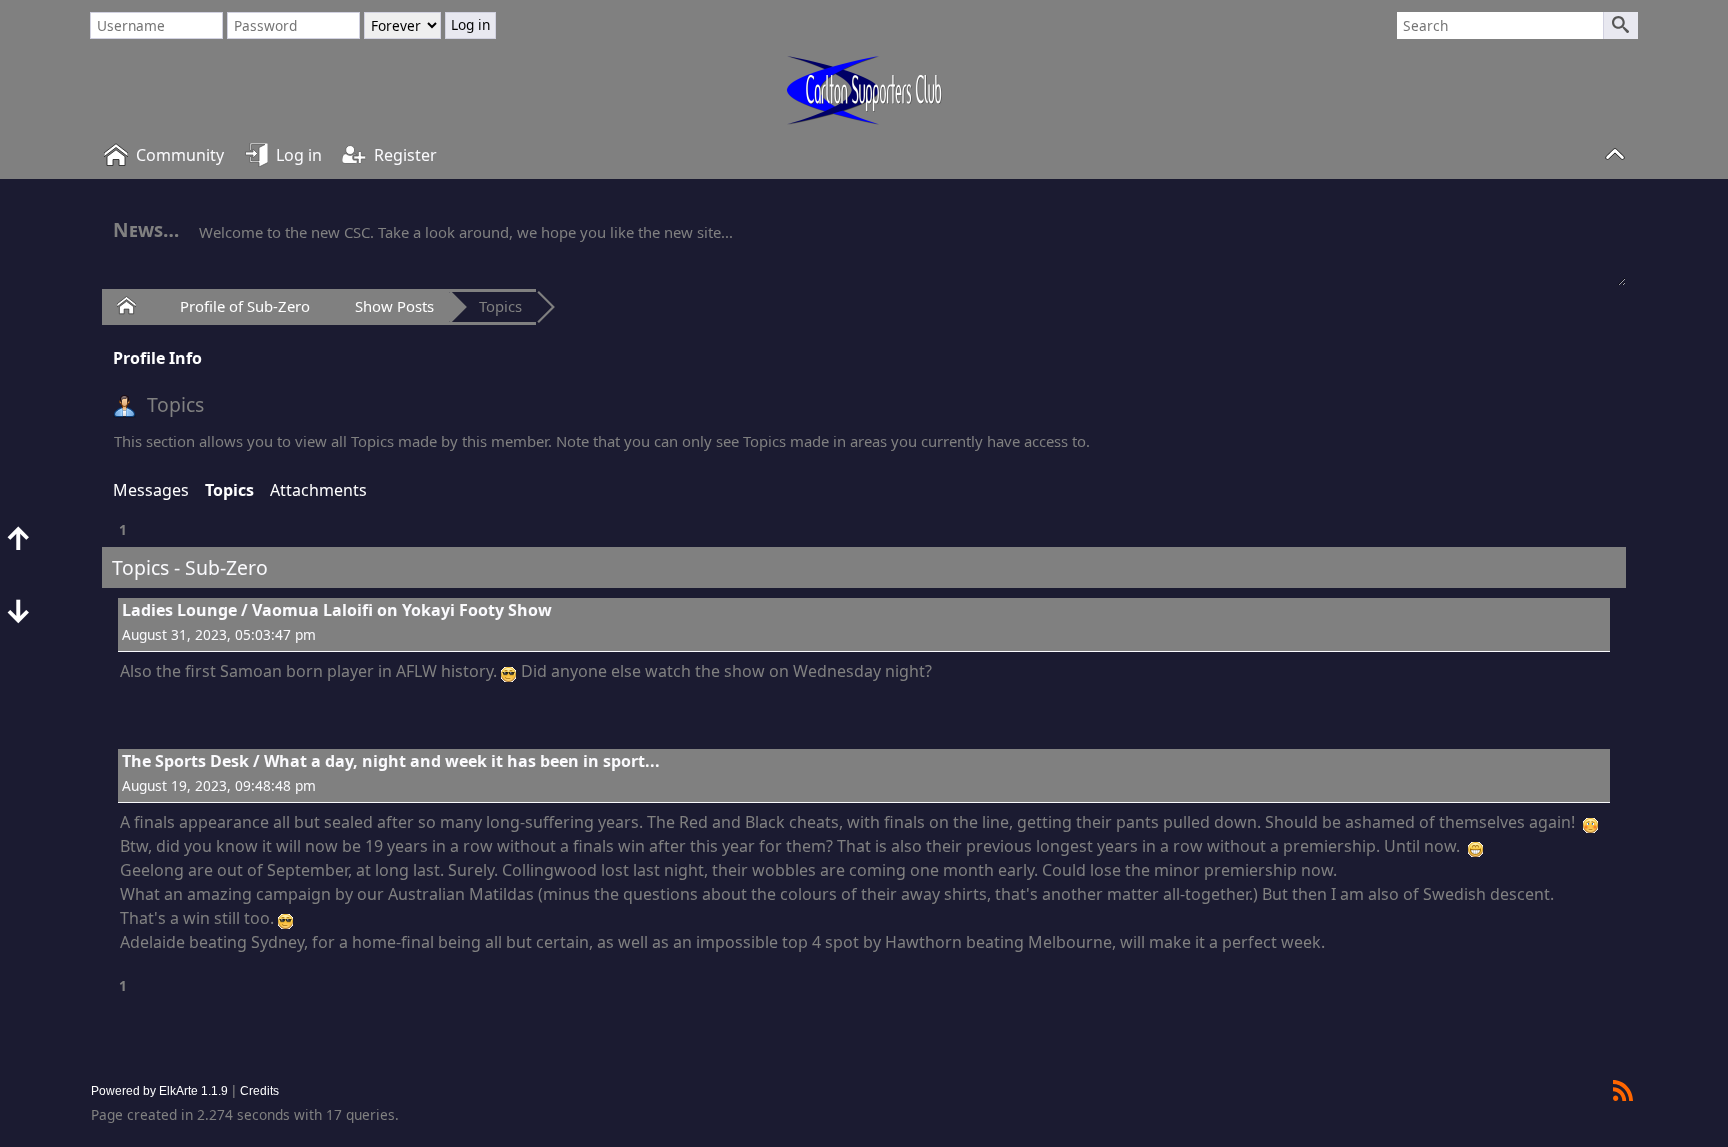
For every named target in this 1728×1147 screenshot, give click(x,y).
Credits (259, 1090)
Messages (151, 490)
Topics (500, 306)
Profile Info (157, 358)
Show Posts (394, 306)
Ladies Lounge (179, 610)
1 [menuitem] (123, 529)
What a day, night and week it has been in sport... (462, 761)
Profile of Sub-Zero (245, 306)
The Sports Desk (185, 761)
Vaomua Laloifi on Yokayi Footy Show (402, 610)
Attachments (318, 490)
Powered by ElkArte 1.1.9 (159, 1090)
